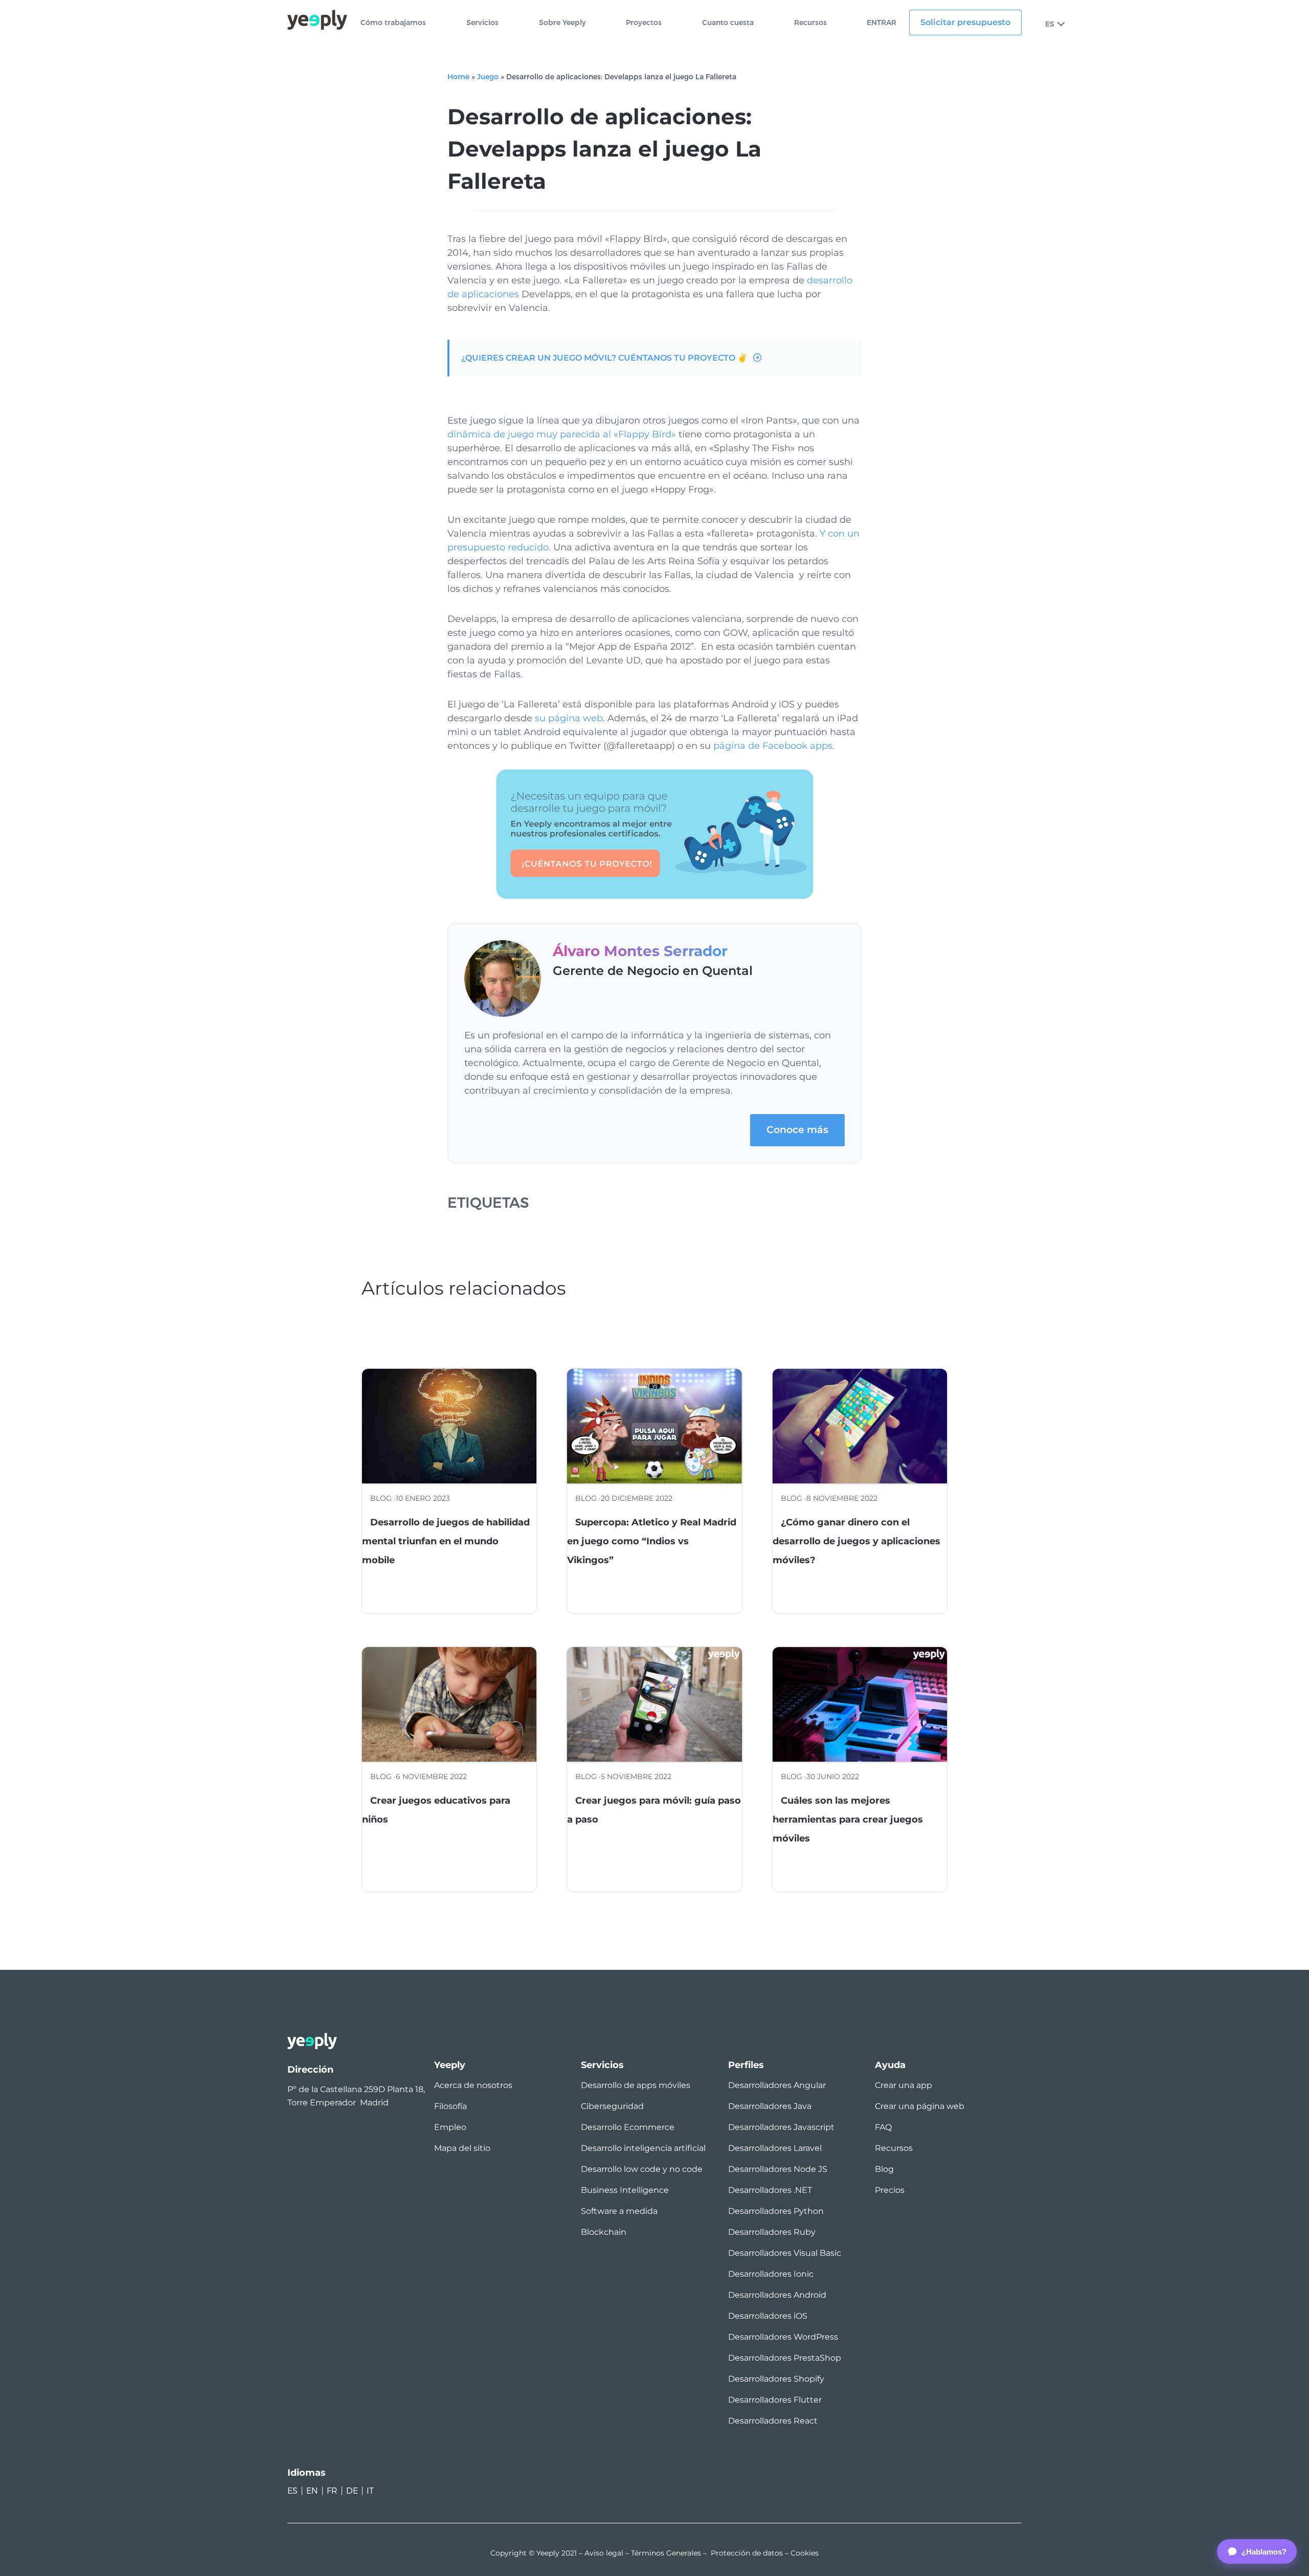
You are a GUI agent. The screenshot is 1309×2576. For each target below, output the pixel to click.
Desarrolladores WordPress (783, 2337)
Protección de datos (747, 2553)
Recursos (810, 23)
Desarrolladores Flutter (775, 2400)
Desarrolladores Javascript (781, 2127)
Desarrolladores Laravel (775, 2148)
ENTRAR (882, 23)
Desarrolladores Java (770, 2106)
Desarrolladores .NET (770, 2190)
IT (370, 2491)
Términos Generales (666, 2553)
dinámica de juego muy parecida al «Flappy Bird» (562, 434)
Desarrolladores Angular (777, 2085)
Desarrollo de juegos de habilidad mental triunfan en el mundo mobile (446, 1541)
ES (1050, 24)
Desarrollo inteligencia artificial (643, 2148)
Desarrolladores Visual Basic (785, 2253)
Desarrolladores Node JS (778, 2169)
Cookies (805, 2553)
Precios (890, 2190)
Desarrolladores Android (777, 2295)
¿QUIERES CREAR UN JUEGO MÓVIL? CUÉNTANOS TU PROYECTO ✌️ (604, 358)
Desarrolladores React (773, 2421)
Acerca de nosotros (473, 2085)
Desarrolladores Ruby (772, 2232)
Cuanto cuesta (728, 23)
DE (352, 2491)
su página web (569, 718)
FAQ (883, 2127)
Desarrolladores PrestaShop (785, 2358)
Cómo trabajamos (393, 23)
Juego (488, 77)
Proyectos (644, 23)
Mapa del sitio (462, 2148)
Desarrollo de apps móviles (636, 2085)
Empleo (450, 2127)
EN (312, 2491)
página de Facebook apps (773, 746)
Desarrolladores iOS (768, 2316)
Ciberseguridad (612, 2106)
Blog (884, 2169)
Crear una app (904, 2085)
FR (332, 2491)
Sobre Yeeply (562, 23)
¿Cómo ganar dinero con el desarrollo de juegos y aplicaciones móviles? (856, 1541)
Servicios (482, 23)
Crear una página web (920, 2106)
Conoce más (797, 1130)
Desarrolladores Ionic (771, 2274)
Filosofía (450, 2106)
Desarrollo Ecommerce (628, 2127)
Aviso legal (604, 2553)
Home (458, 77)
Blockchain (604, 2232)
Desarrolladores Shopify (776, 2379)
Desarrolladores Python (776, 2211)
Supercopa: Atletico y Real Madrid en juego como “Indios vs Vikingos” (652, 1541)
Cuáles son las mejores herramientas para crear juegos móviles (848, 1819)
